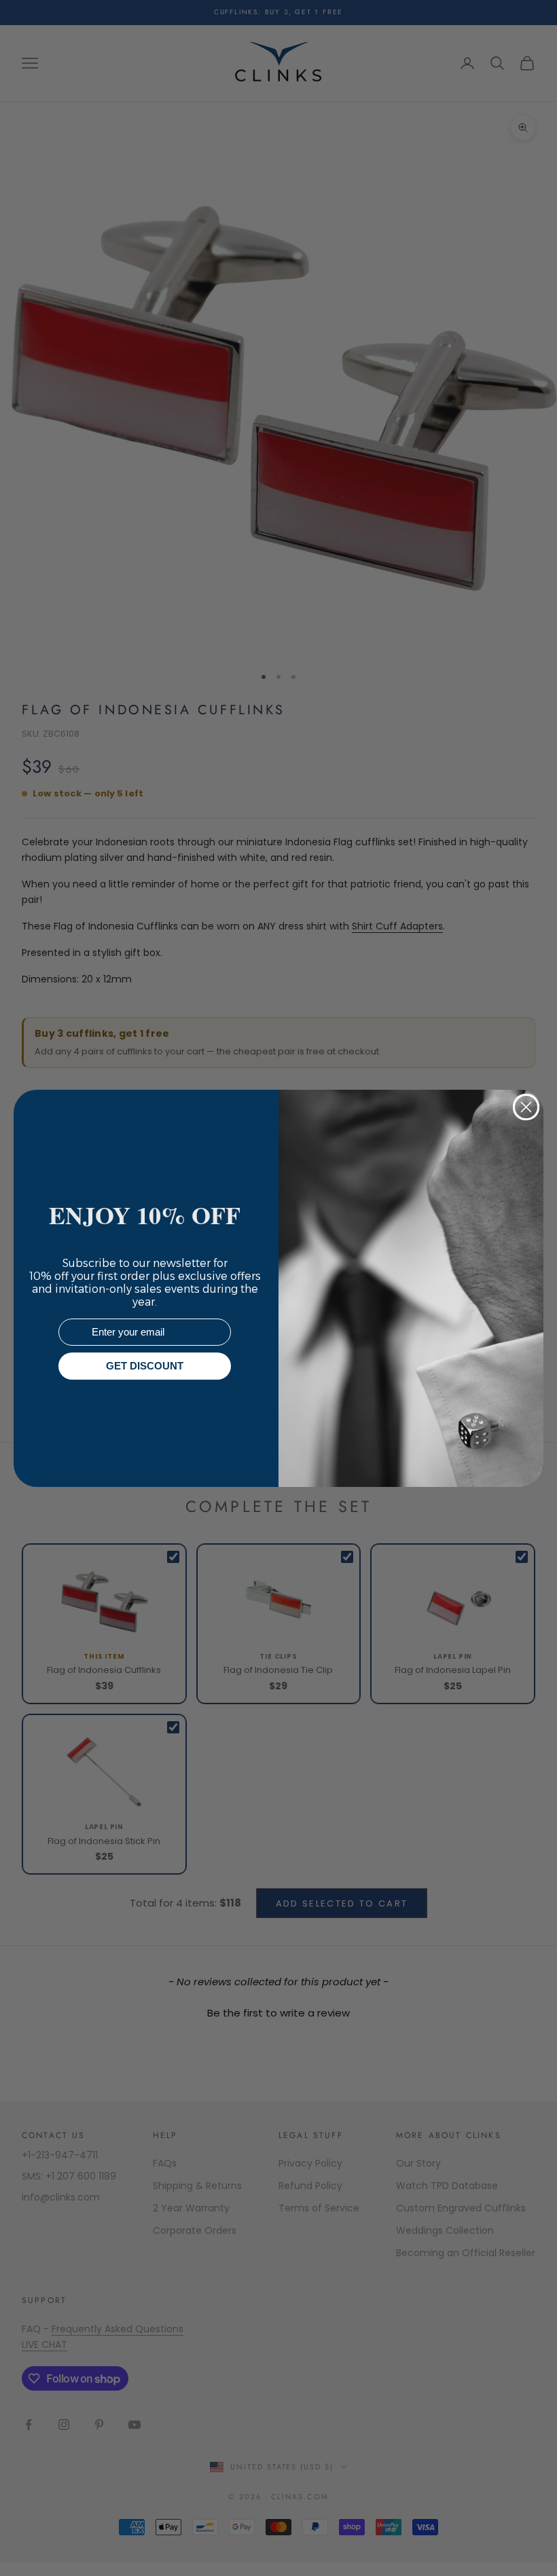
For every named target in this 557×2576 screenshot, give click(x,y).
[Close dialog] (526, 1107)
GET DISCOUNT (145, 1366)
